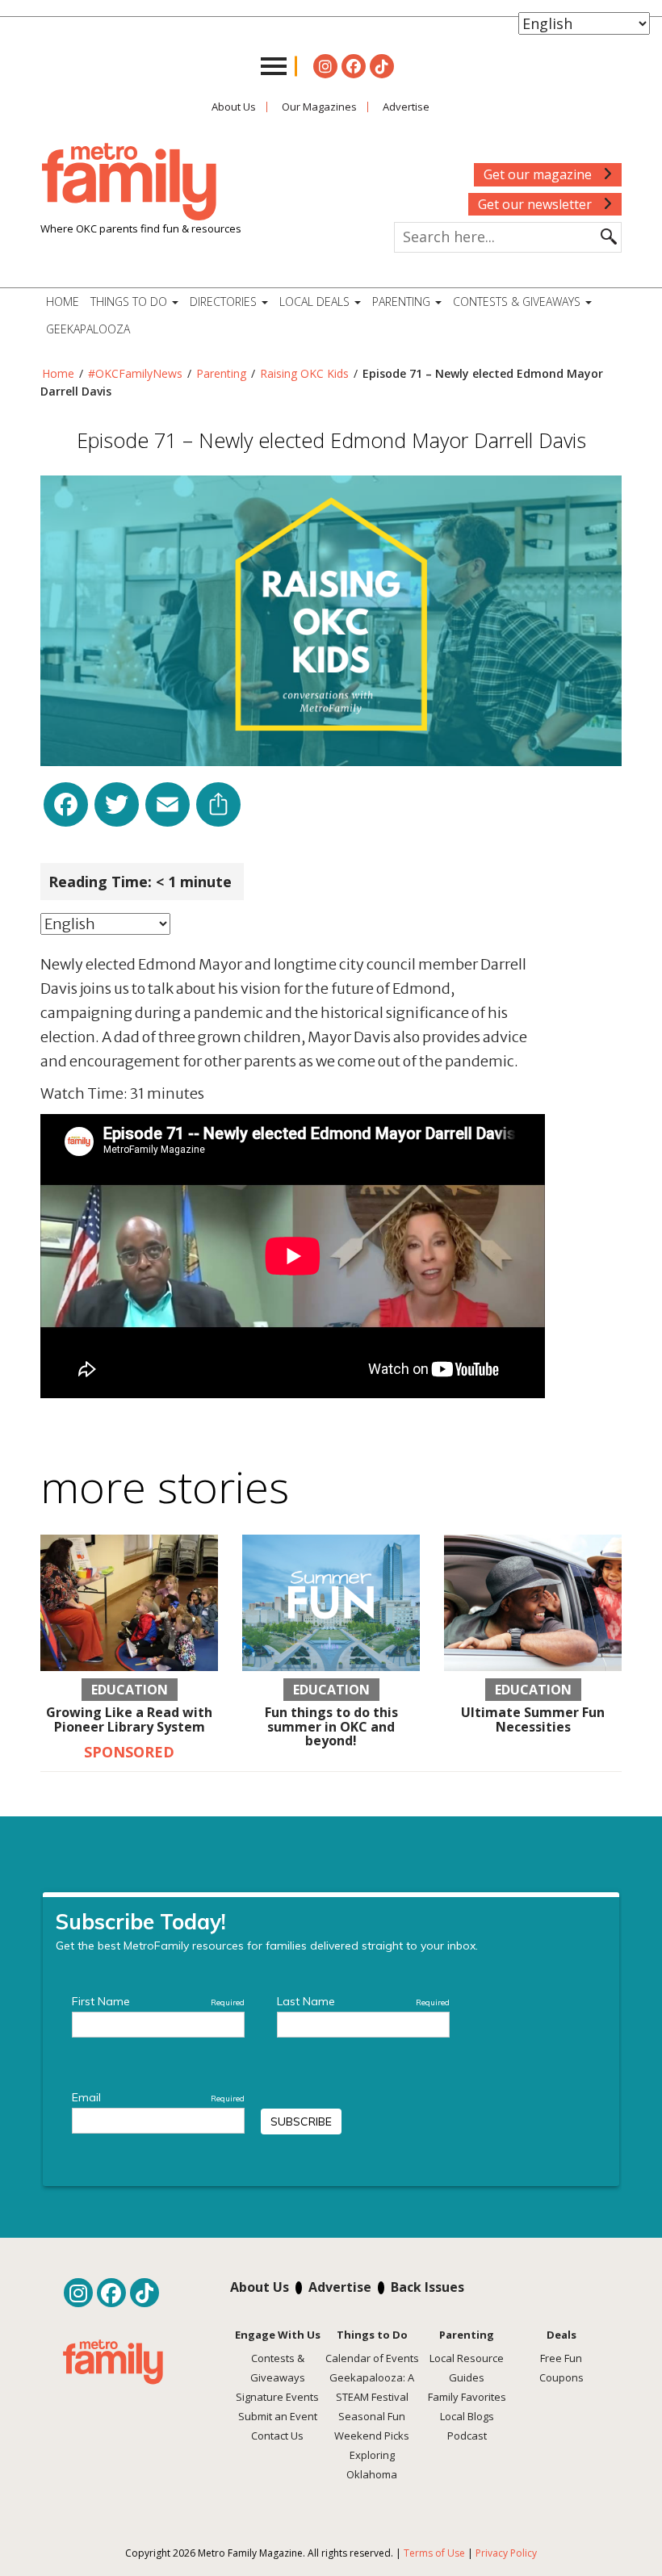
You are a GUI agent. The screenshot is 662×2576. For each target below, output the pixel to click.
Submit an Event (278, 2416)
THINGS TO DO (130, 302)
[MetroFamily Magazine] (129, 182)
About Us (234, 107)
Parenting (221, 373)
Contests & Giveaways (518, 302)
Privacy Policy (506, 2553)
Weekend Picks (372, 2436)
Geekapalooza (88, 329)
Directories (225, 302)
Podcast (467, 2436)
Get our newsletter (536, 204)
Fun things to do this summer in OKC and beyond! (331, 1726)
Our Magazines (319, 107)
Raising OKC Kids (304, 373)
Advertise (406, 107)
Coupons (561, 2377)
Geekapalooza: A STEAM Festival (372, 2387)
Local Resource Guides (467, 2368)
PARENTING (403, 302)
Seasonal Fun (372, 2416)
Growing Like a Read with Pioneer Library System (129, 1719)
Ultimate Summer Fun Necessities (533, 1719)
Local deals (316, 302)
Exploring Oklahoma (372, 2465)
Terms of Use (434, 2553)
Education (130, 1690)
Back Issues (427, 2287)
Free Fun (561, 2358)
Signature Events (277, 2397)
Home (63, 302)
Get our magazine (539, 174)
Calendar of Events (372, 2358)
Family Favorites (467, 2397)
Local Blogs (467, 2416)
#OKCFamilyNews (135, 373)
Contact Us (277, 2436)
